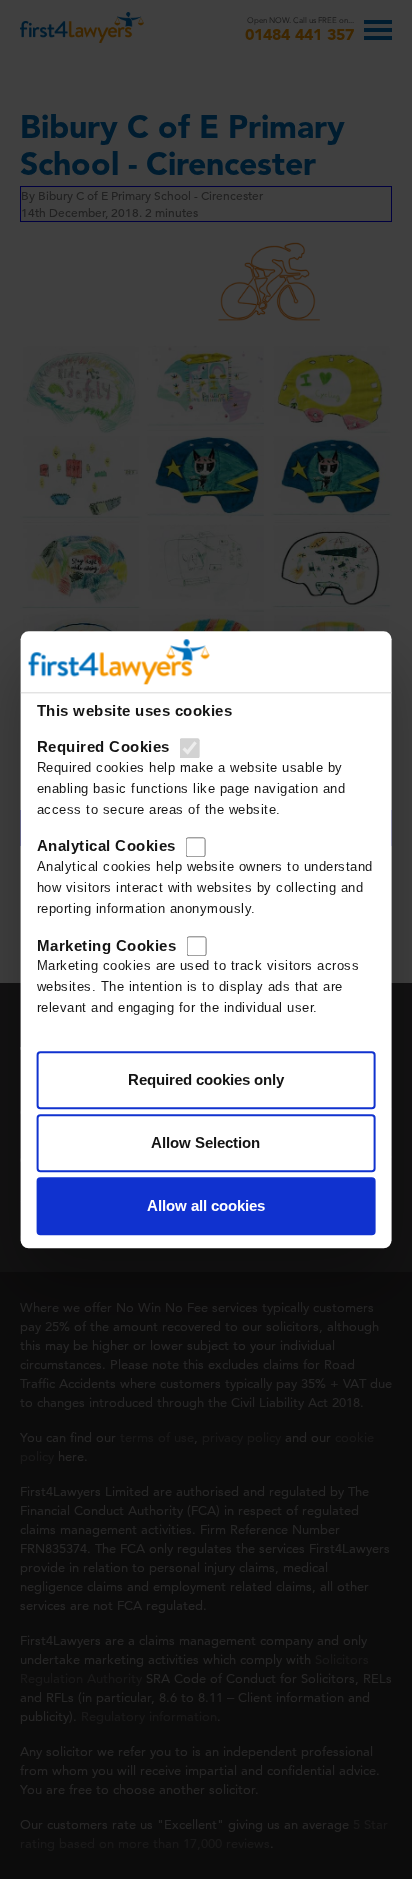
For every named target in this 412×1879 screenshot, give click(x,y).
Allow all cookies (206, 1205)
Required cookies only (206, 1079)
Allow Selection (205, 1142)
